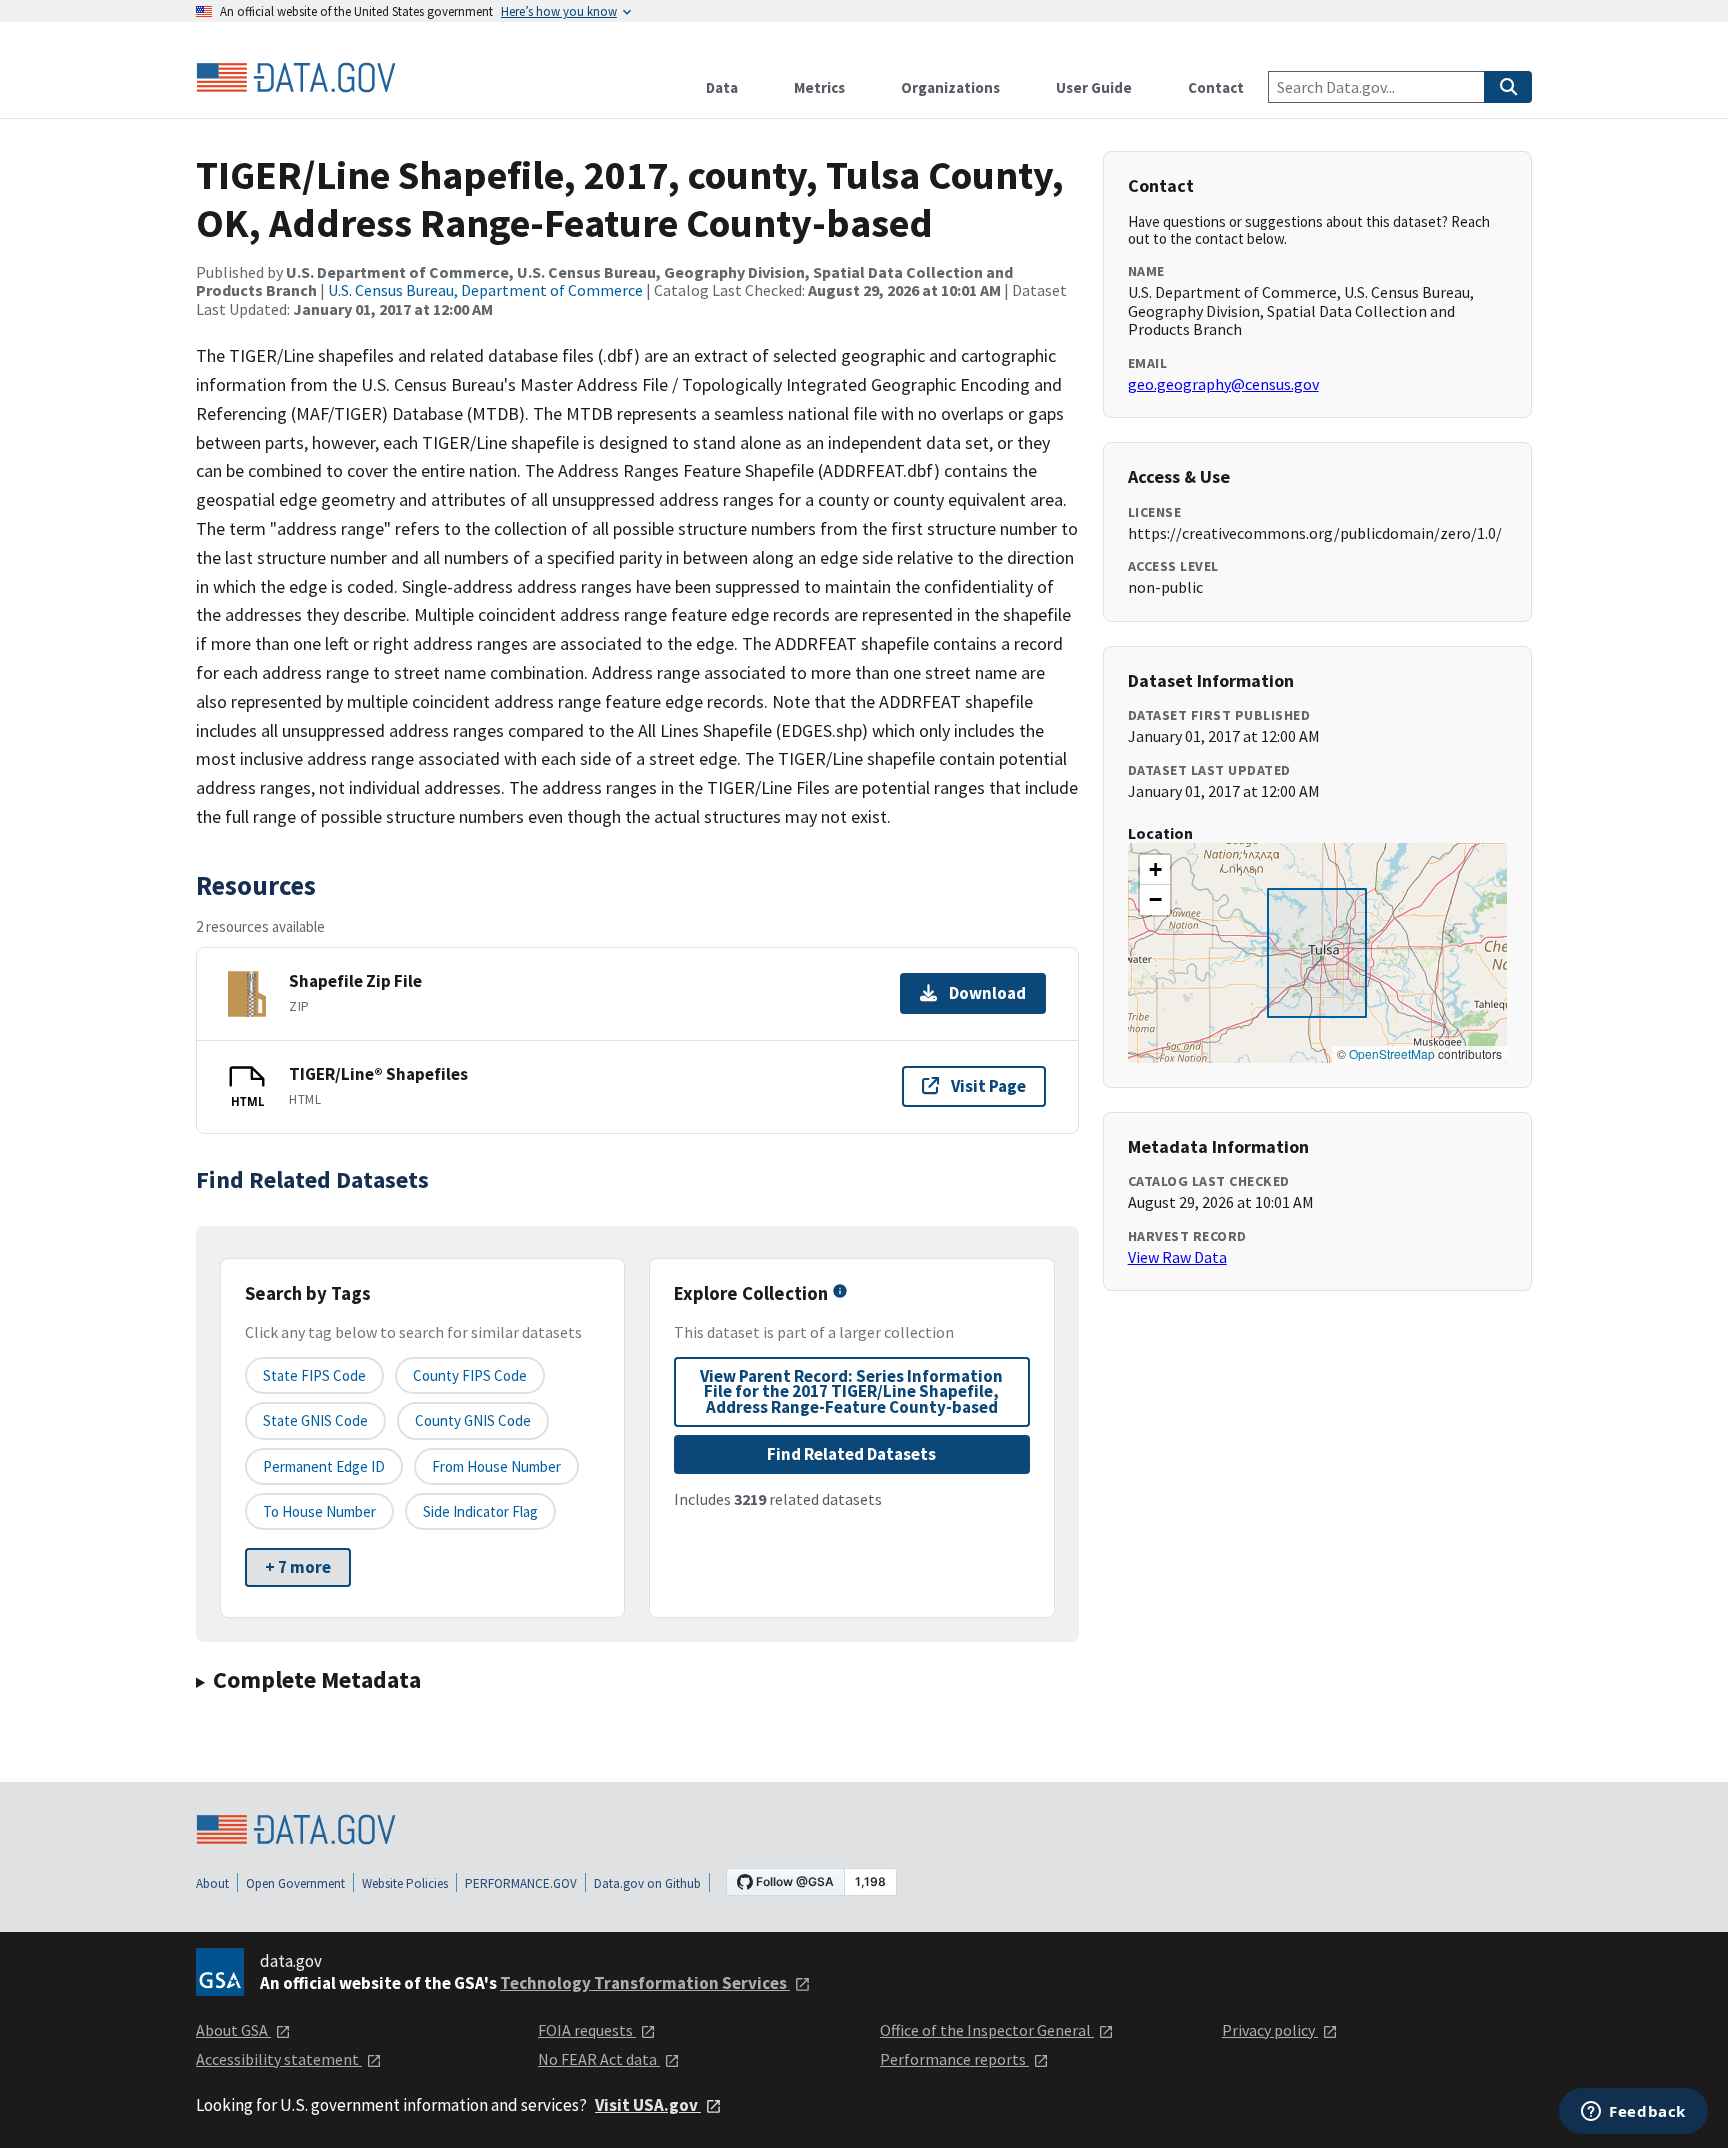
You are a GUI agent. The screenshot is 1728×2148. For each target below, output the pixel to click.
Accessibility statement (279, 2059)
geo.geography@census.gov (1223, 384)
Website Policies (405, 1883)
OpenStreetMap (1392, 1053)
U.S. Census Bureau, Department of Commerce (485, 290)
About (212, 1883)
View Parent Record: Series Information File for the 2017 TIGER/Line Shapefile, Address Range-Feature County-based (851, 1391)
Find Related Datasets (851, 1454)
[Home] (296, 78)
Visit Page (988, 1086)
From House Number (496, 1466)
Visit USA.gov (648, 2105)
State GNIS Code (315, 1420)
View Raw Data (1177, 1257)
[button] (1155, 870)
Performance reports (954, 2059)
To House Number (319, 1511)
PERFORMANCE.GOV (521, 1883)
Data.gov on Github (647, 1883)
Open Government (295, 1883)
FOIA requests (587, 2030)
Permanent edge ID (324, 1466)
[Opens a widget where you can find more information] (1633, 2113)
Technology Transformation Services (645, 1983)
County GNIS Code (473, 1420)
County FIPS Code (470, 1375)
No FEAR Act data (599, 2059)
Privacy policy (1270, 2030)
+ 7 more (298, 1567)
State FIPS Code (314, 1375)
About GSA (233, 2030)
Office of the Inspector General (987, 2030)
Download (987, 993)
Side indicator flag (480, 1511)
